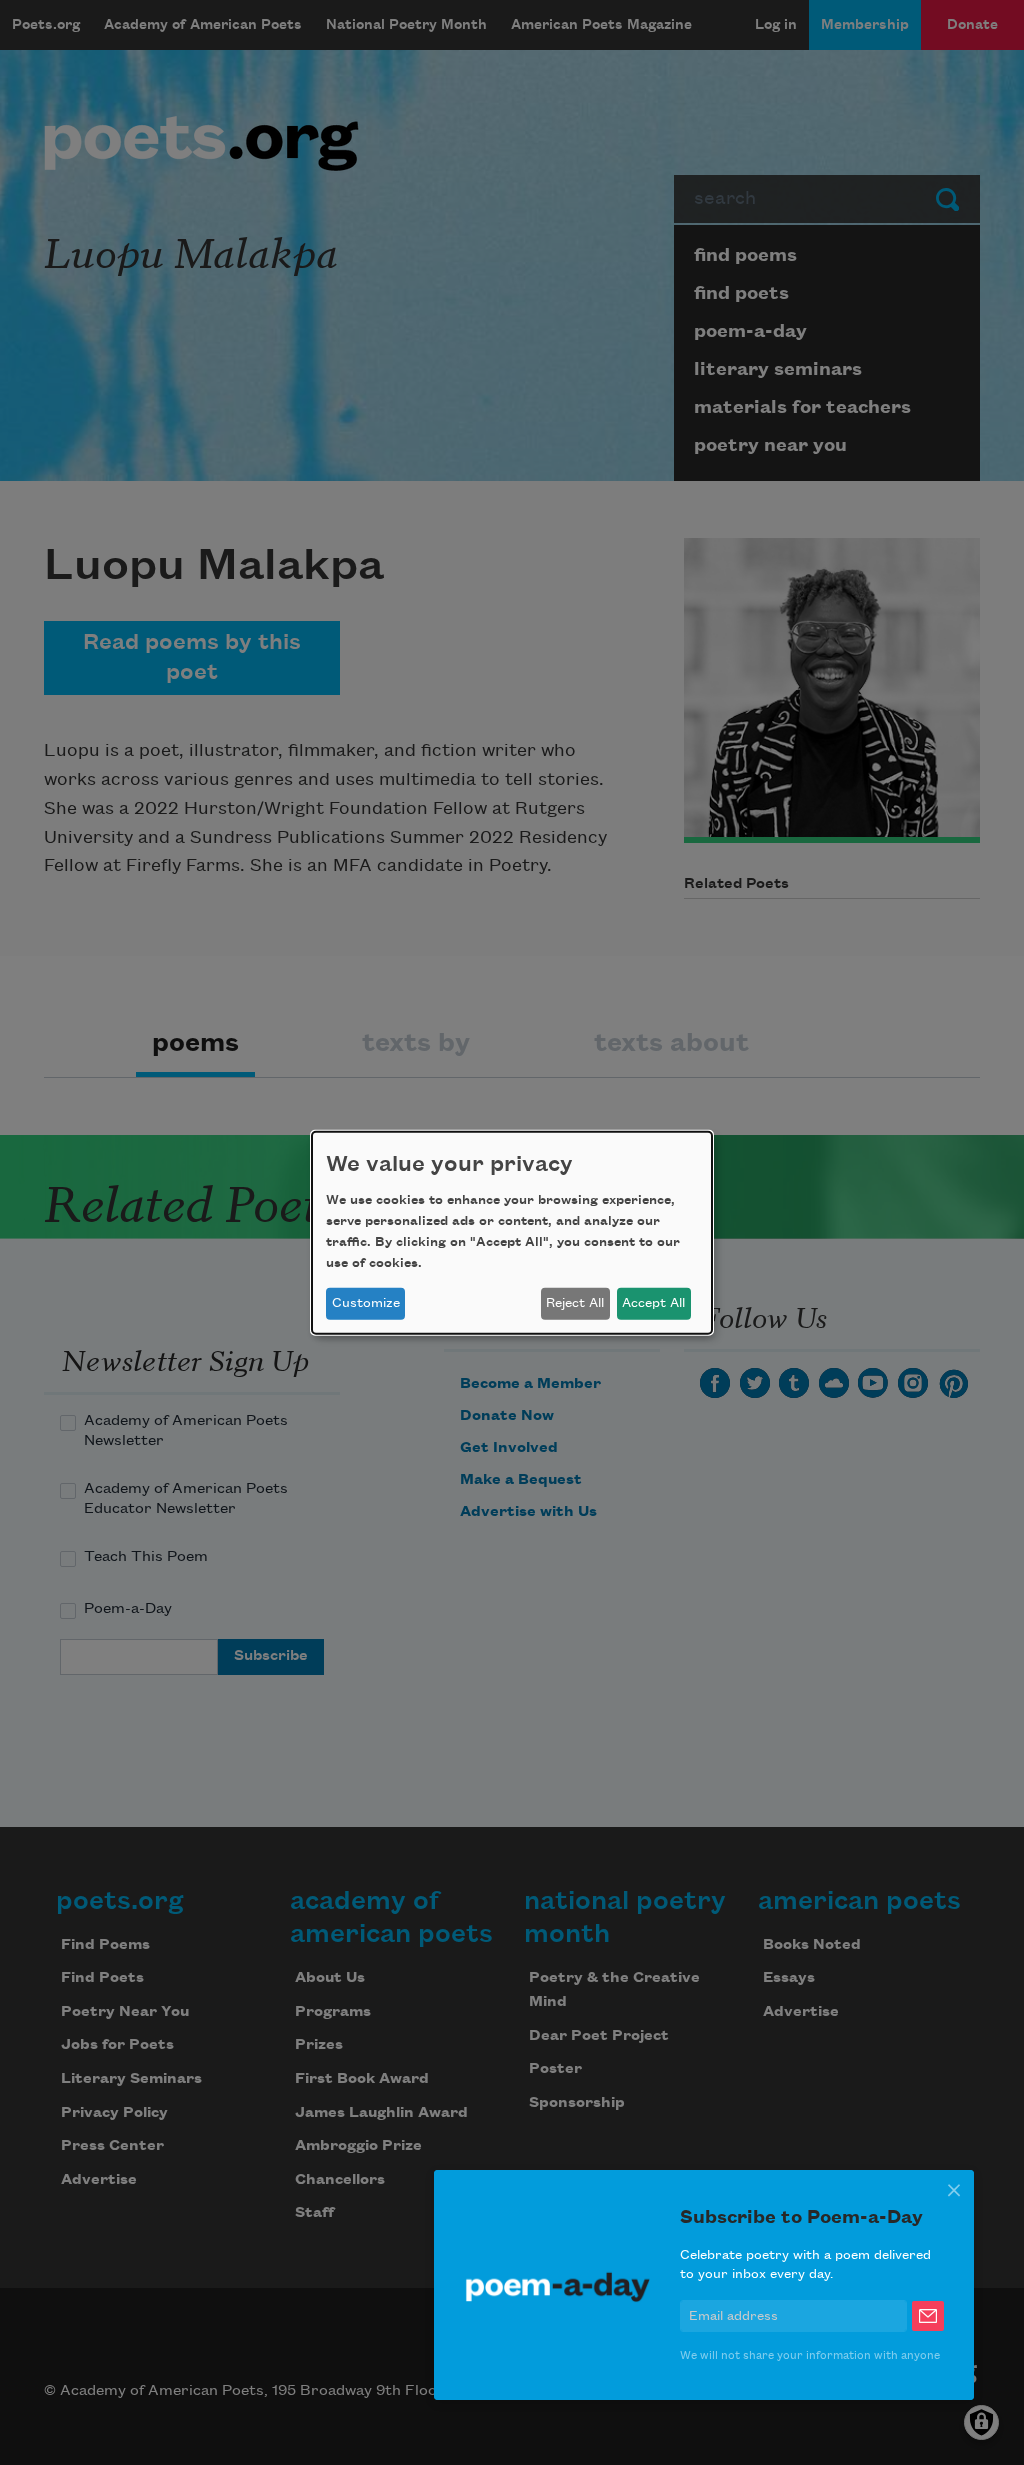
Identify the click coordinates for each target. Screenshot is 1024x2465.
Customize (366, 1303)
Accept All (653, 1303)
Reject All (575, 1303)
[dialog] (512, 1232)
